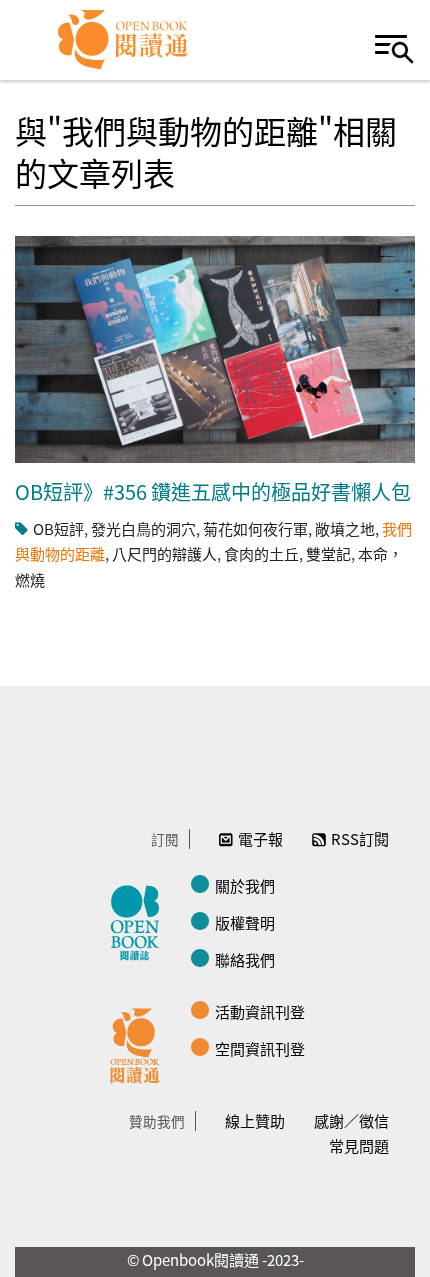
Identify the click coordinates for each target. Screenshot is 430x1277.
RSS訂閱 (360, 838)
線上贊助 (255, 1120)
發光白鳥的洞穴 (143, 528)
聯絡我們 (245, 959)
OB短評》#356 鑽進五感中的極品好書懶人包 (213, 491)
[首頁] (123, 40)
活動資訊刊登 (260, 1011)
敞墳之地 (345, 528)
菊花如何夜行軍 (255, 528)
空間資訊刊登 (260, 1048)
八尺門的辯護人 (164, 553)
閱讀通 (140, 1043)
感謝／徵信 (351, 1120)
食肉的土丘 (261, 553)
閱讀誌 (140, 920)
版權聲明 (245, 922)
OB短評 (58, 528)
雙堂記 (328, 553)
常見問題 (359, 1145)
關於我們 (245, 885)
